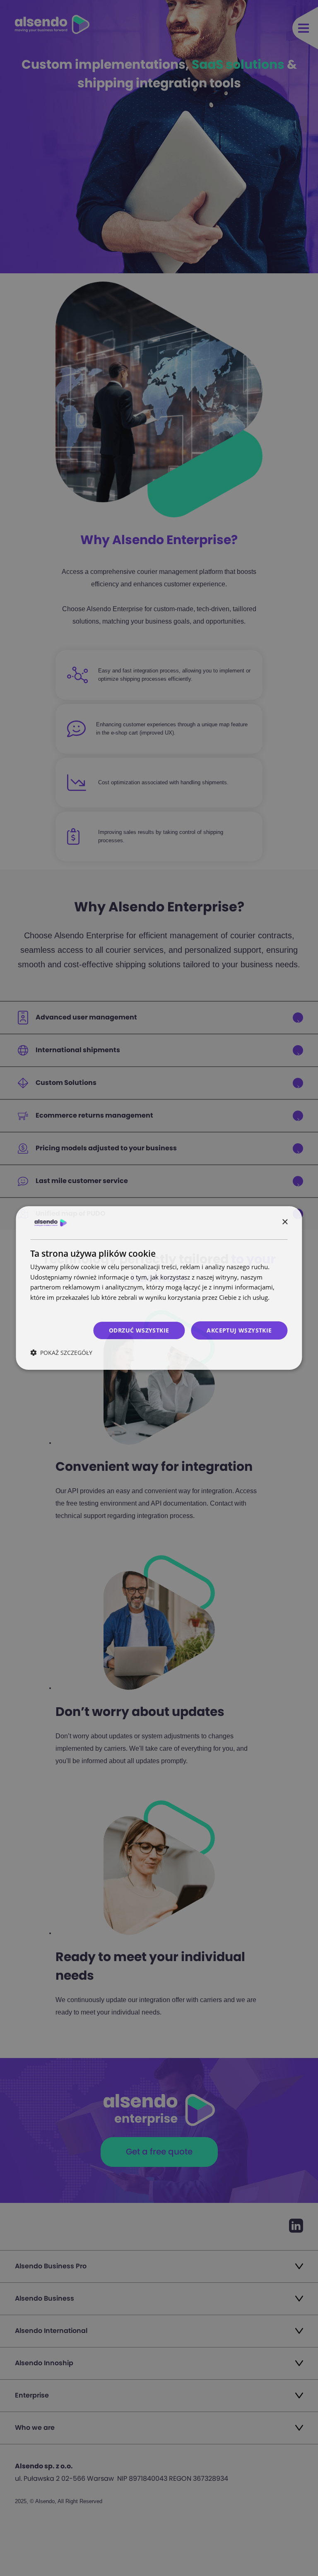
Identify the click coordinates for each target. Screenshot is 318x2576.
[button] (61, 1353)
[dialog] (159, 1288)
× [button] (285, 1222)
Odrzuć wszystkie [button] (139, 1330)
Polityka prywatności (60, 1308)
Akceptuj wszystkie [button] (239, 1330)
